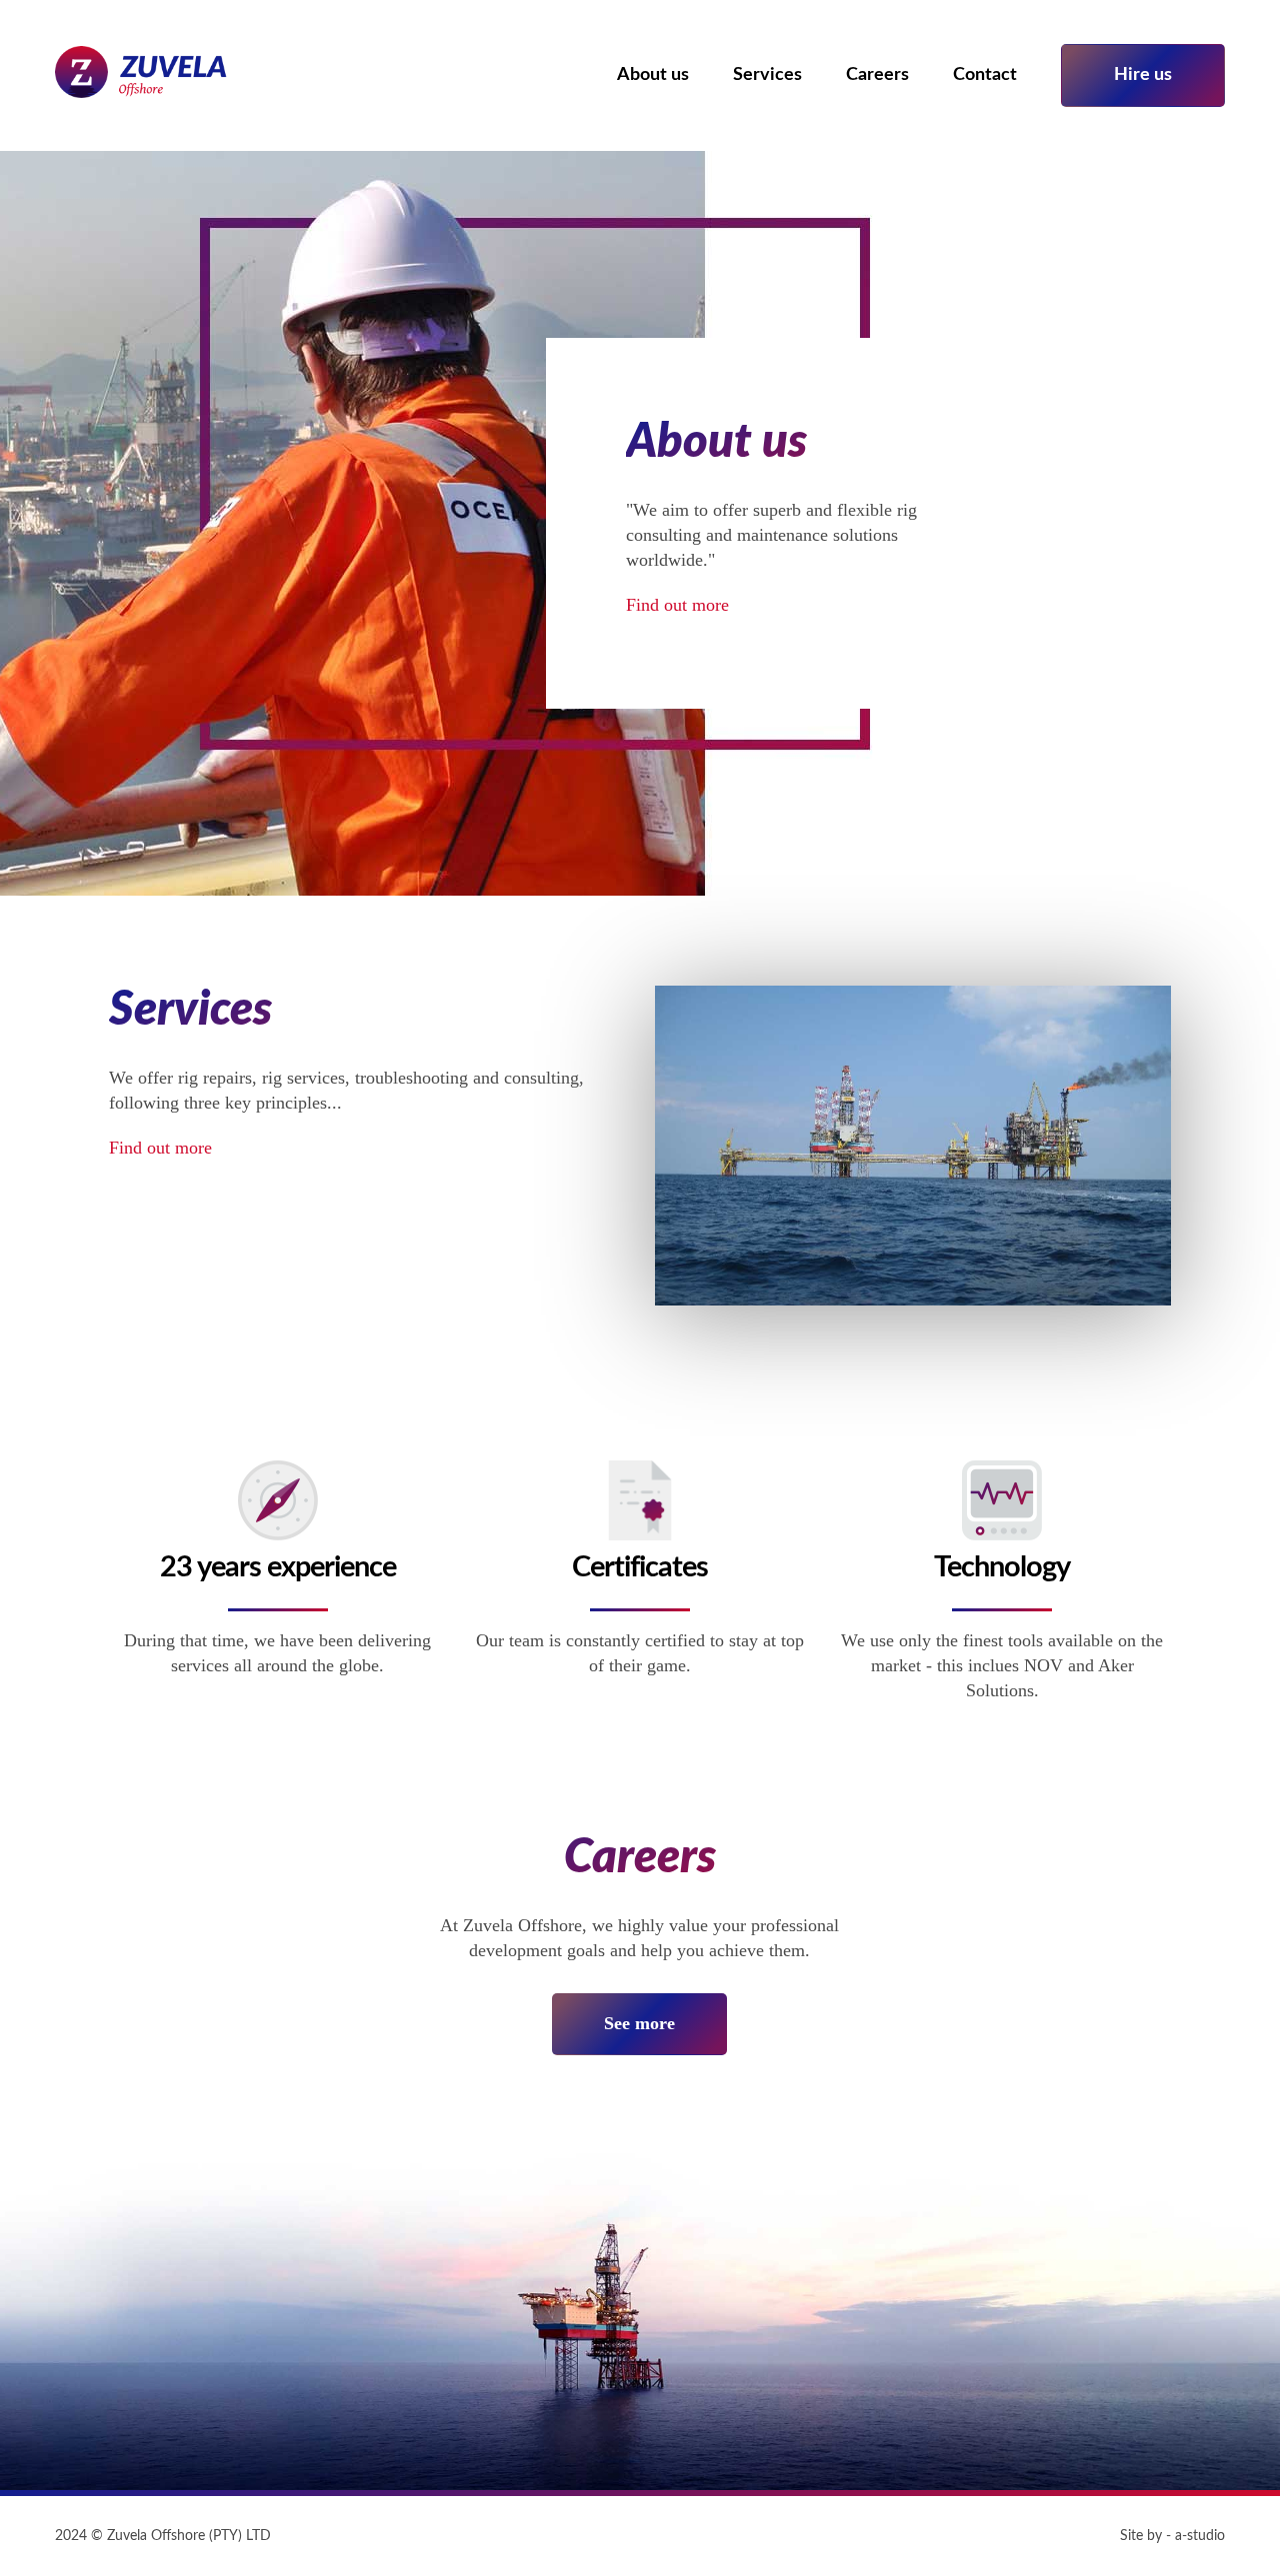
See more (639, 2023)
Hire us (1143, 75)
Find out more (677, 605)
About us (653, 75)
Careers (877, 75)
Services (767, 75)
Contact (985, 75)
